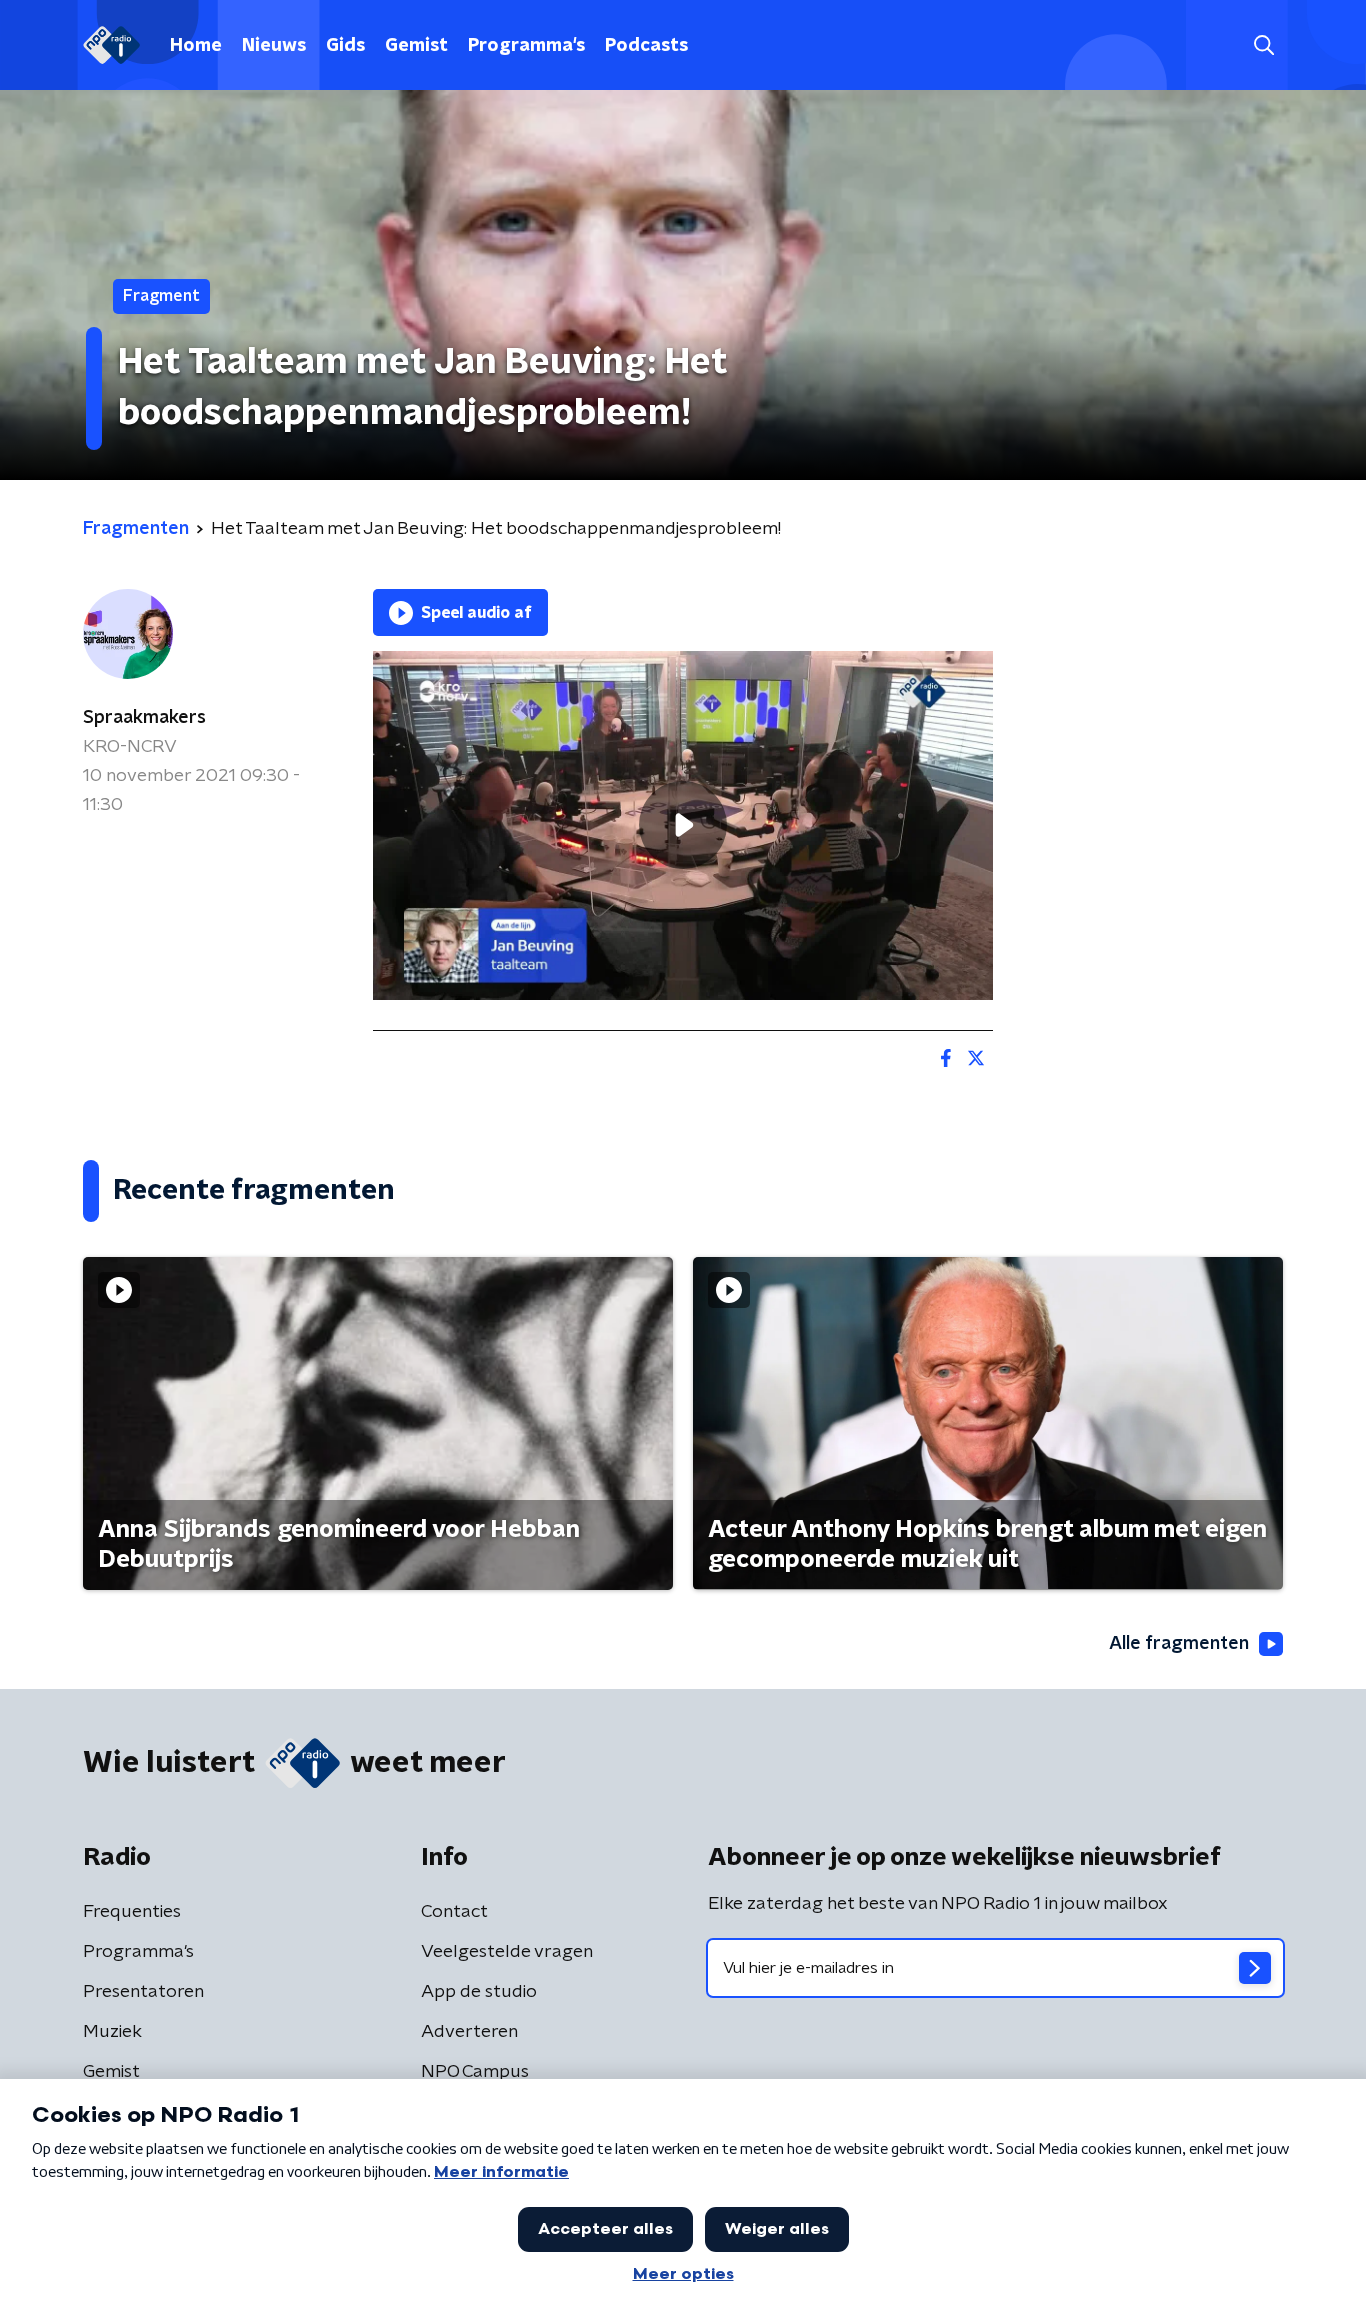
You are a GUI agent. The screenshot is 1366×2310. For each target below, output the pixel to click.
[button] (1263, 45)
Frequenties (132, 1912)
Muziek (112, 2032)
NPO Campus (475, 2072)
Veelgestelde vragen (507, 1952)
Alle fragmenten (1179, 1644)
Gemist (416, 46)
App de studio (479, 1992)
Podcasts (646, 46)
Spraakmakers (144, 718)
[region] (683, 825)
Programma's (526, 46)
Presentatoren (143, 1992)
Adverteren (469, 2032)
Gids (345, 46)
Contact (454, 1912)
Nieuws (274, 46)
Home (196, 46)
